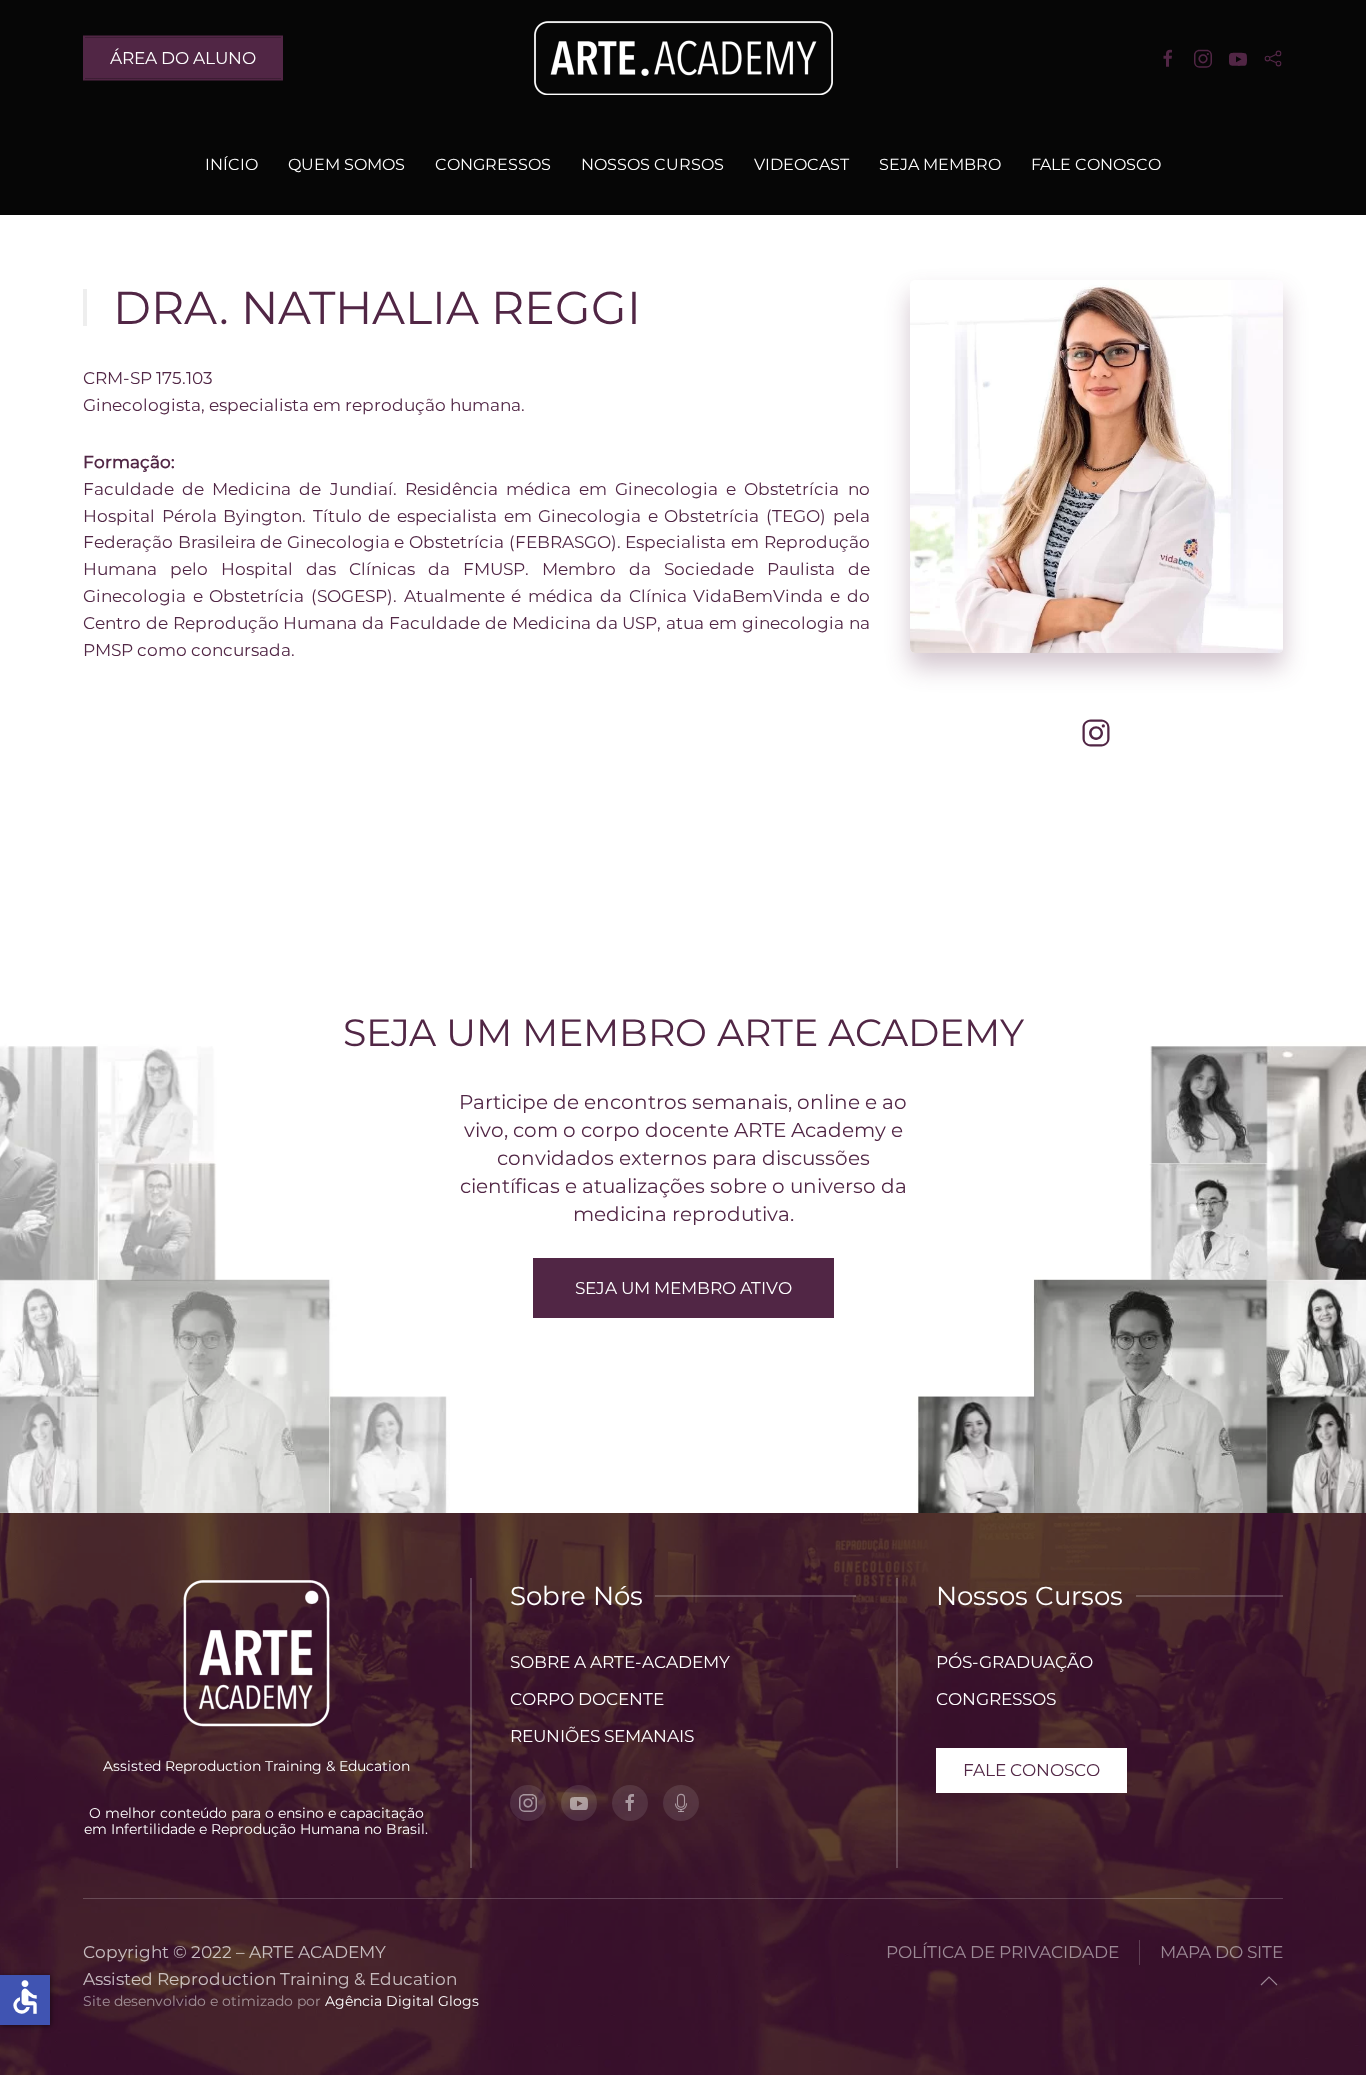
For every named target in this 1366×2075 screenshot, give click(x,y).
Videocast (801, 164)
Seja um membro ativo (683, 1288)
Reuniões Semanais (602, 1736)
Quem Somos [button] (346, 164)
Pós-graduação (1014, 1662)
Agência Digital (379, 2001)
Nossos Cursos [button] (652, 164)
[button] (1269, 1981)
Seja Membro (940, 164)
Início (231, 164)
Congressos (493, 164)
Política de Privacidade (1002, 1952)
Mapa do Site (1221, 1952)
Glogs (458, 2001)
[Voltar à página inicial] (683, 57)
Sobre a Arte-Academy (620, 1662)
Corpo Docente (587, 1699)
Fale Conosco (1096, 164)
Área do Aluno (183, 57)
